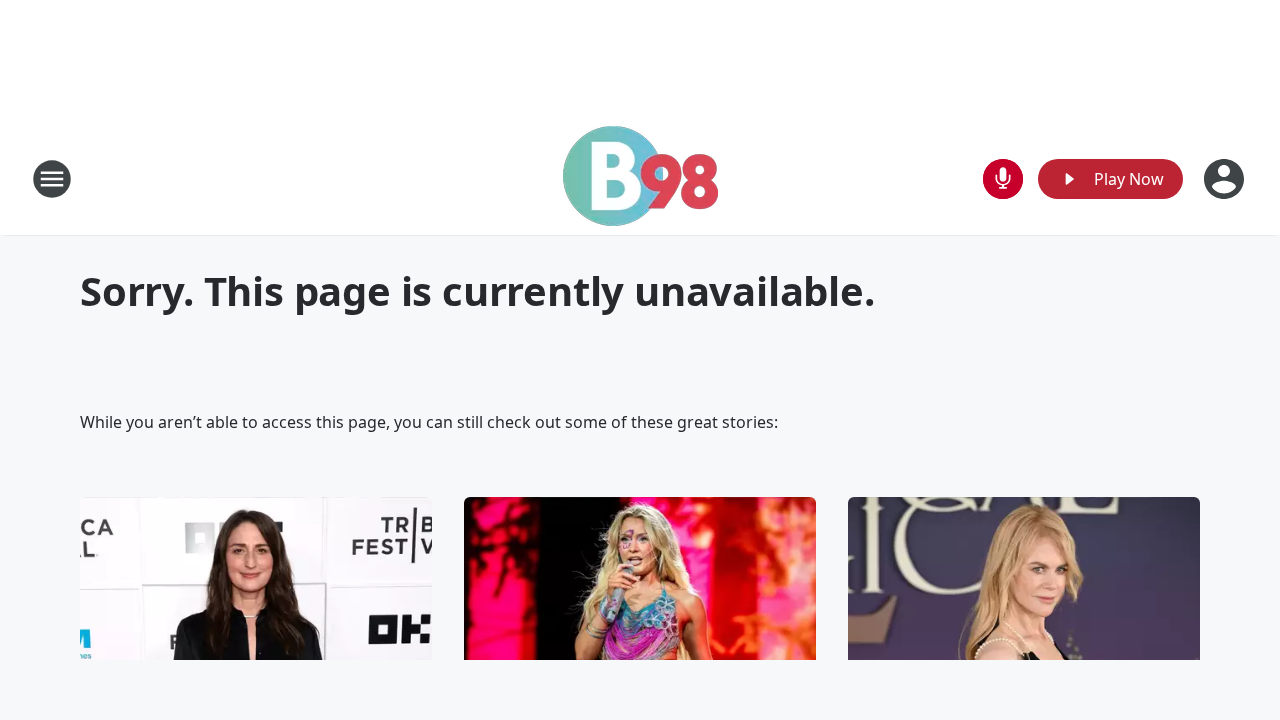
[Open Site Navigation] (52, 179)
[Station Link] (640, 178)
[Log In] (1226, 179)
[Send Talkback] (1003, 179)
